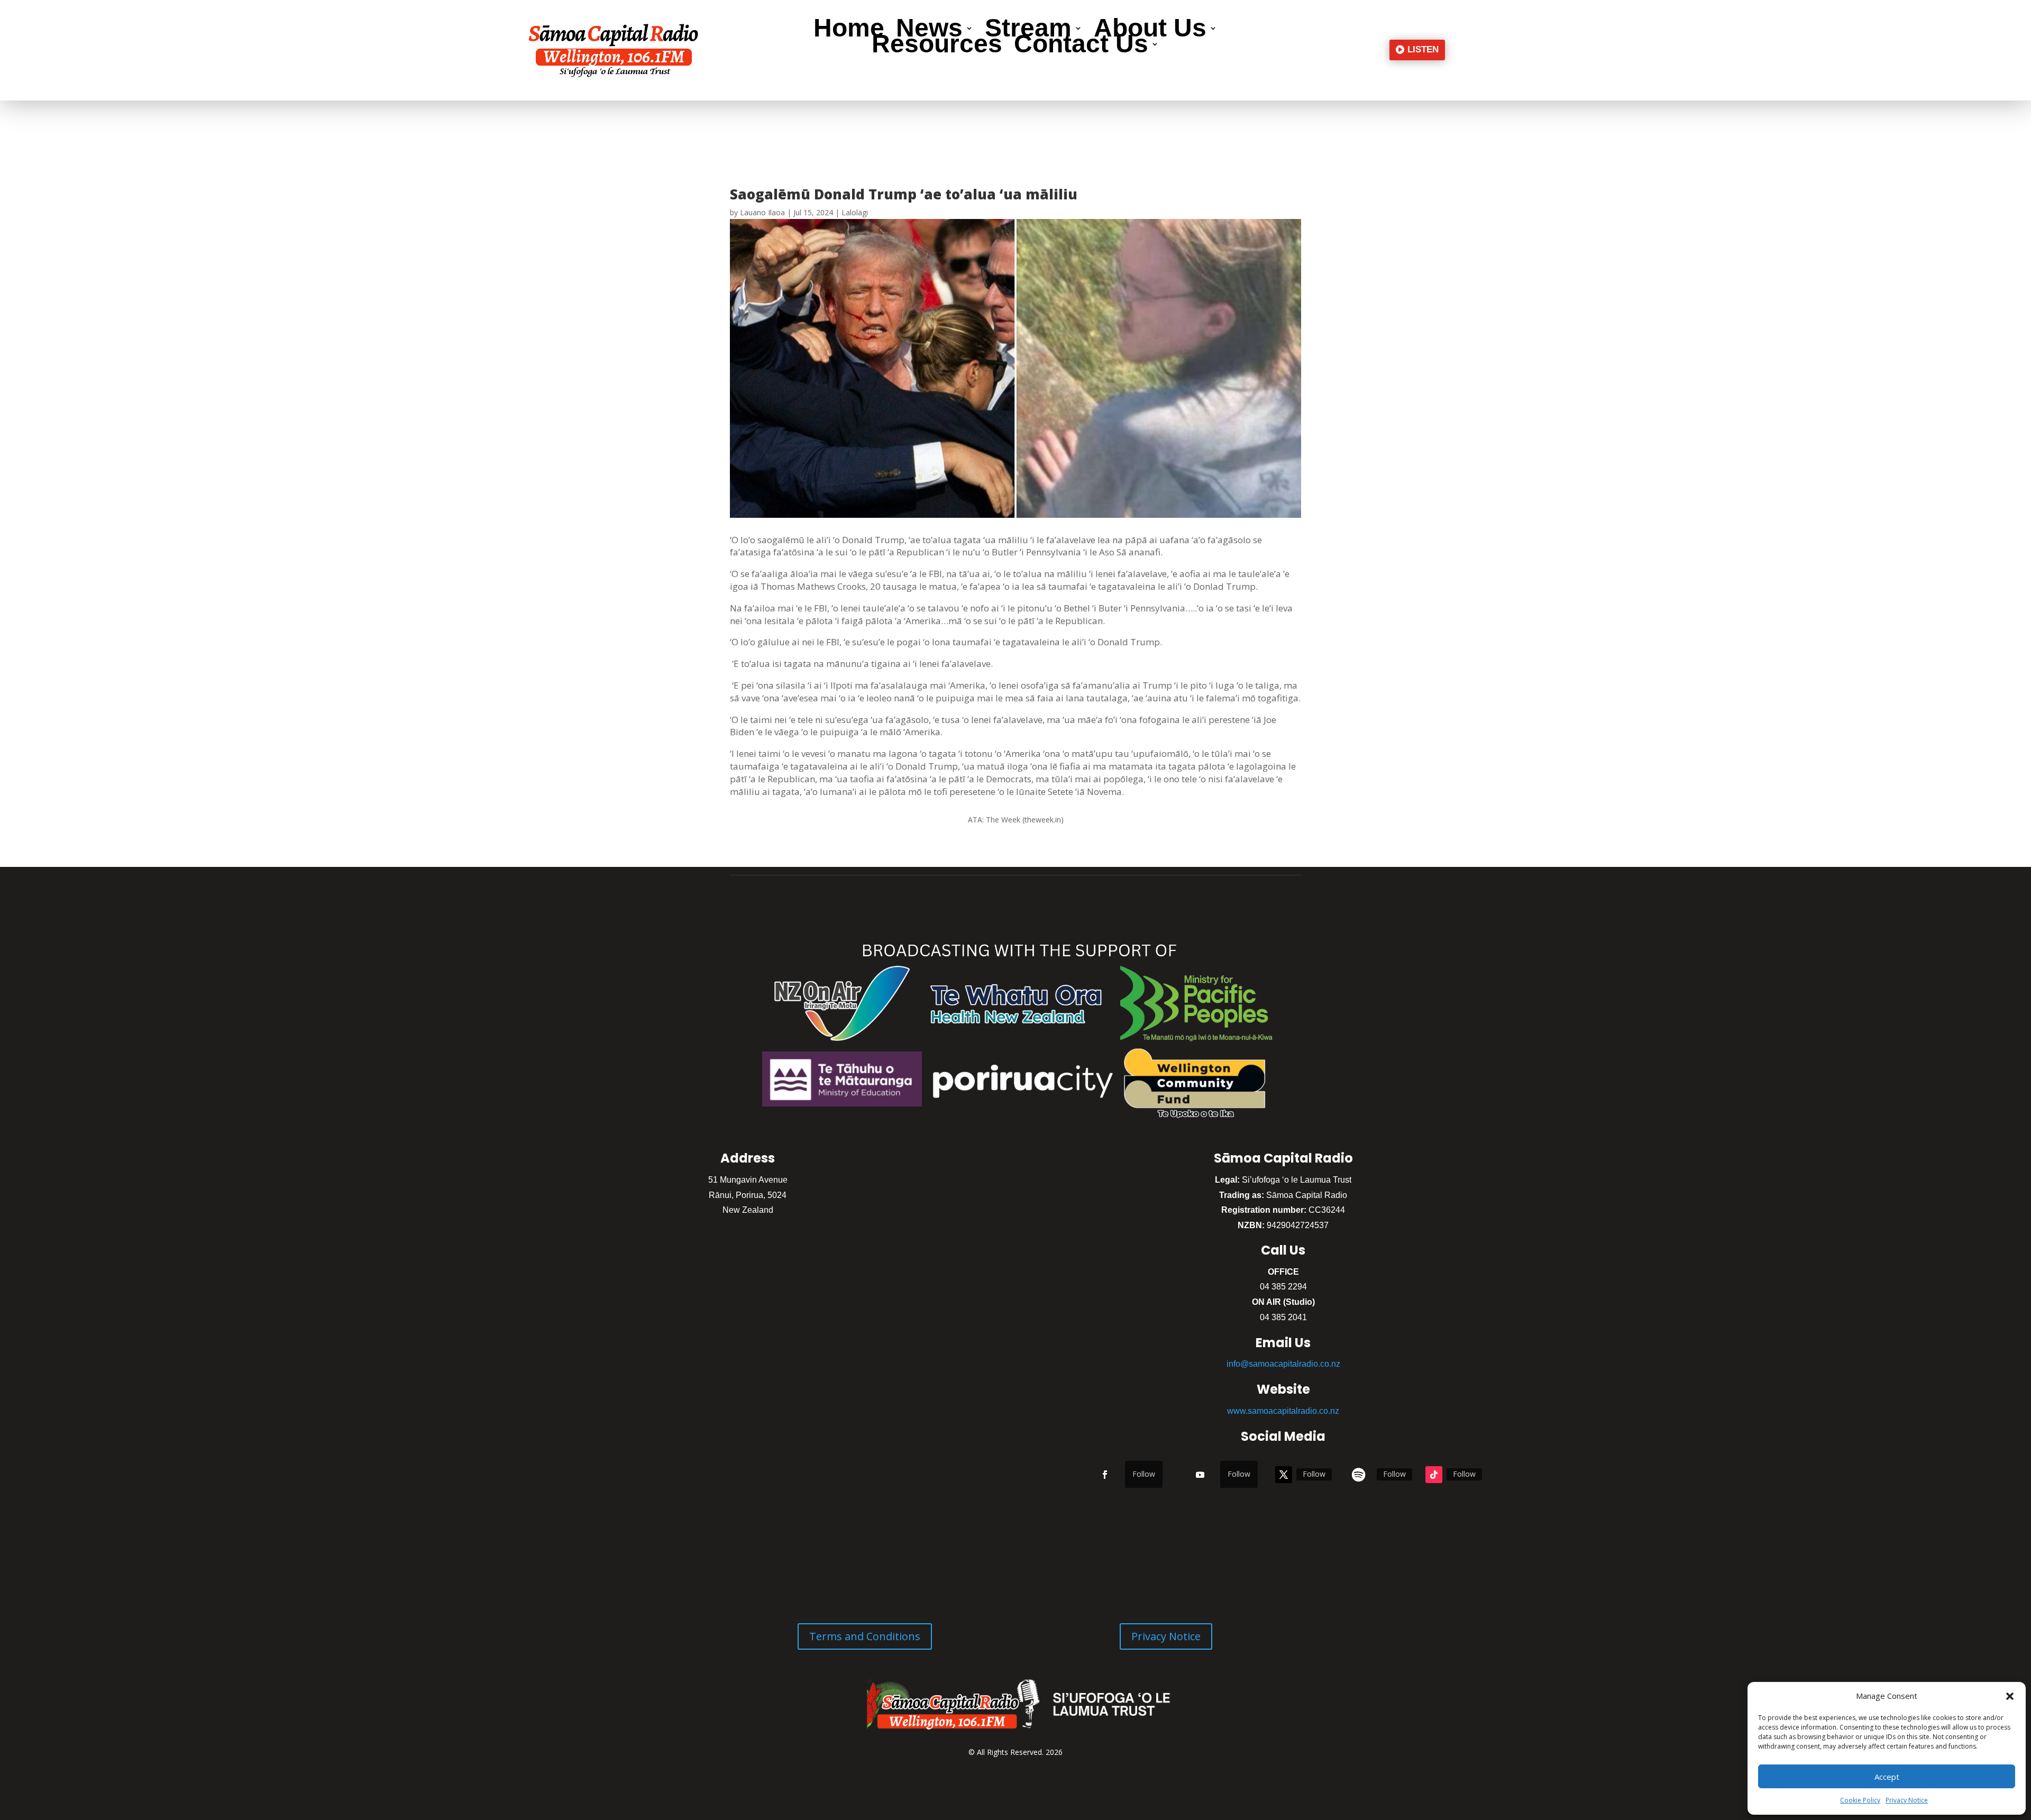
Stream (1028, 30)
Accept (1887, 1777)
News (929, 30)
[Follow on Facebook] (1105, 1475)
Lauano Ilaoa (762, 212)
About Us (1150, 30)
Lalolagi (855, 212)
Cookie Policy (1860, 1800)
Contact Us (1081, 46)
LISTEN (1423, 49)
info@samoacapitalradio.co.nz (1283, 1364)
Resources (937, 46)
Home (849, 30)
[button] (2010, 1696)
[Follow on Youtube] (1200, 1475)
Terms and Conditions (865, 1636)
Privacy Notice (1907, 1800)
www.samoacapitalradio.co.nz (1283, 1411)
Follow (1144, 1474)
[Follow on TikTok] (1434, 1475)
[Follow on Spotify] (1359, 1475)
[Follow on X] (1284, 1475)
